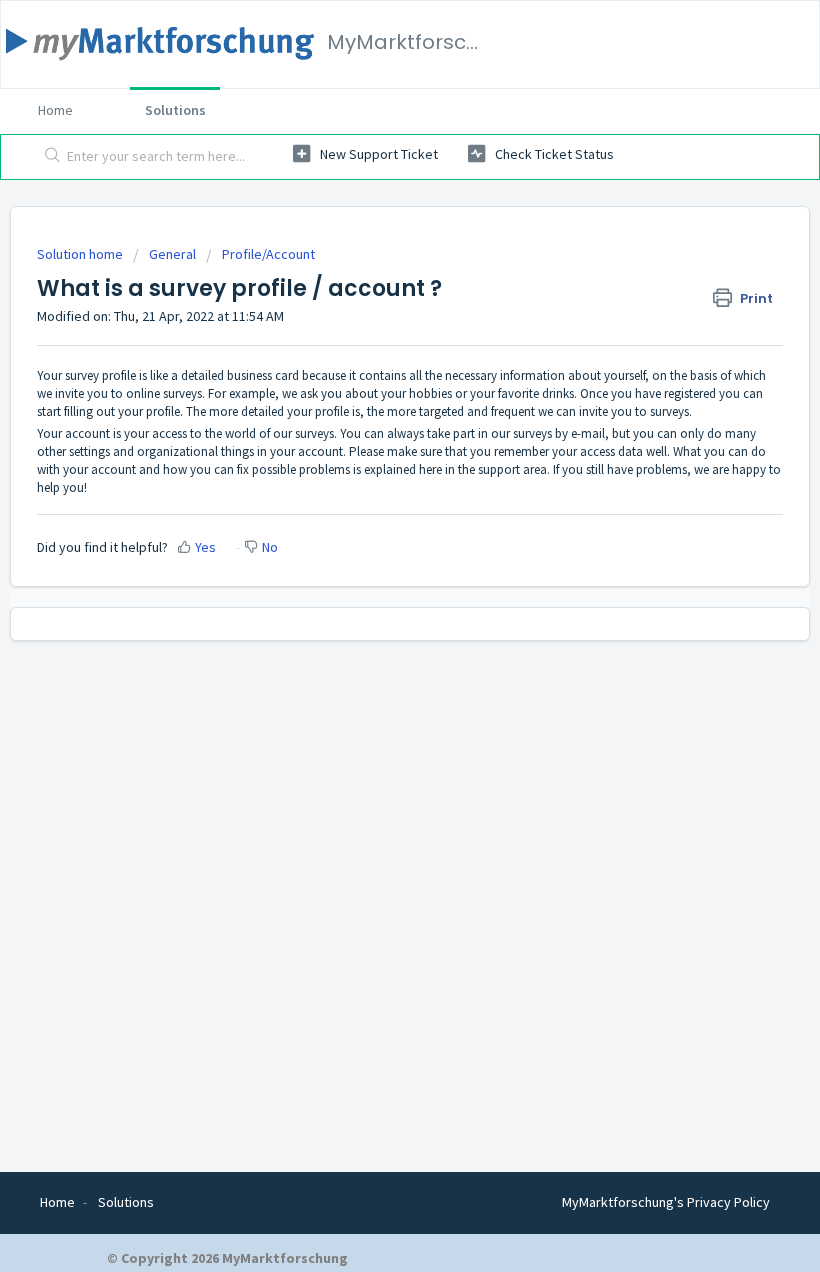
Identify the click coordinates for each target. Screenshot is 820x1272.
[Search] (48, 157)
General (172, 254)
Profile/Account (268, 254)
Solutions (175, 110)
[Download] (373, 626)
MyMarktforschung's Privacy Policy (666, 1202)
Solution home (81, 254)
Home (55, 110)
